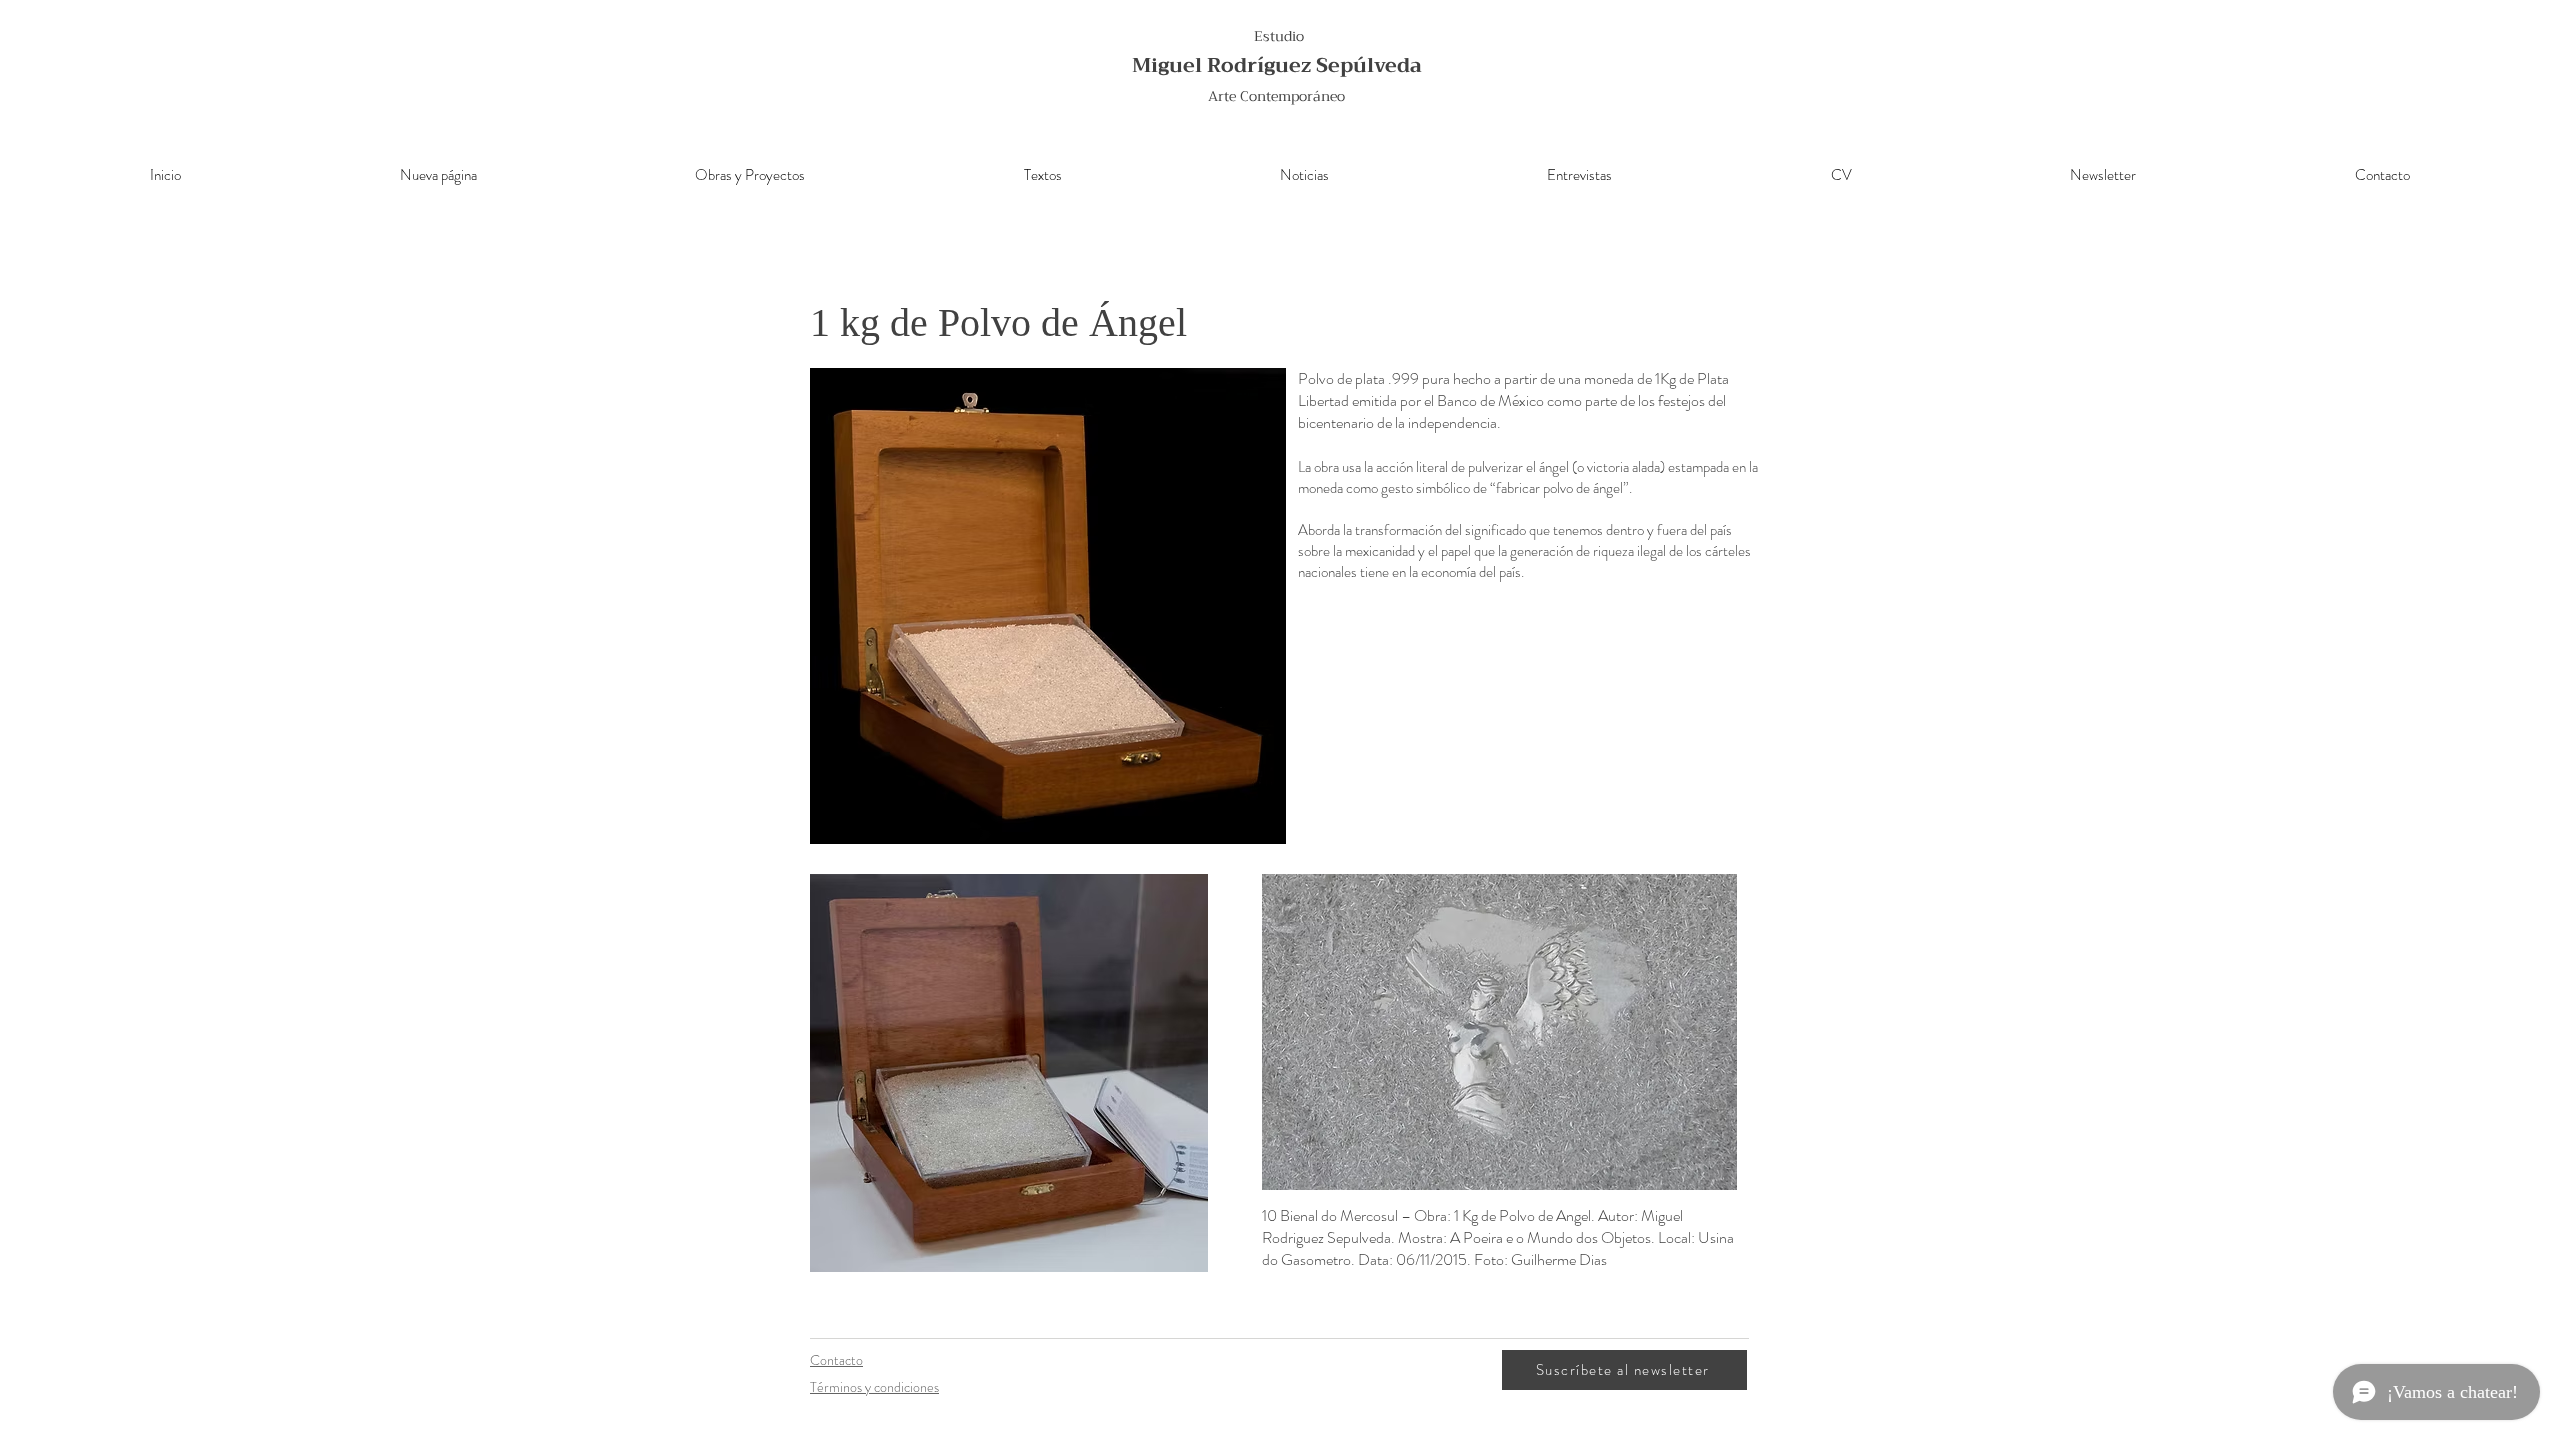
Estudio (1279, 36)
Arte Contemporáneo (1276, 96)
